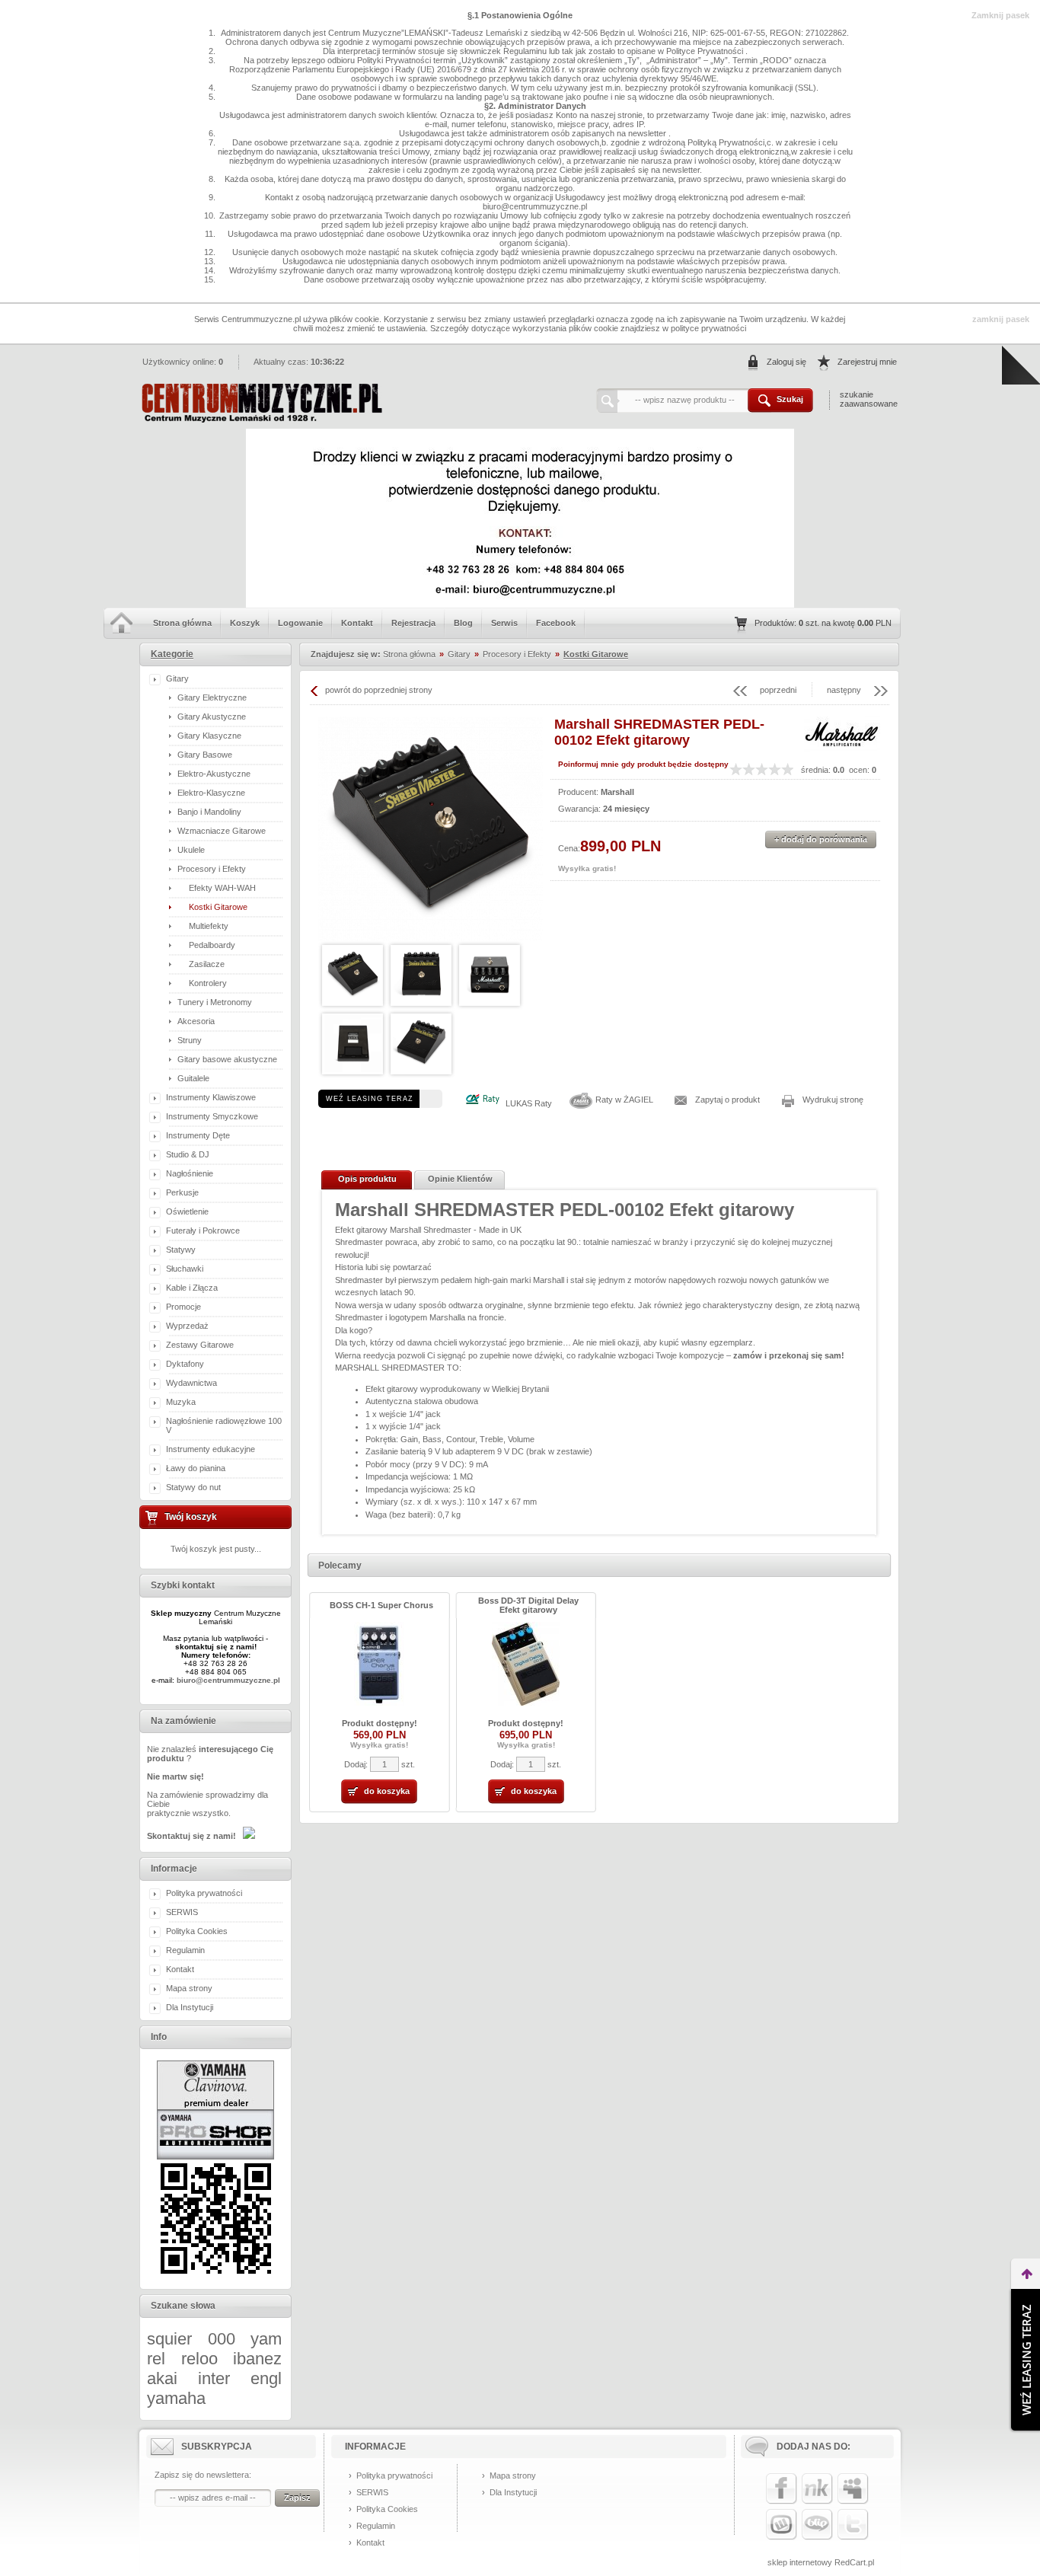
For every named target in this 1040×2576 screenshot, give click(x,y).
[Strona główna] (261, 420)
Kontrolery (208, 983)
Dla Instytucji (190, 2007)
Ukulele (191, 850)
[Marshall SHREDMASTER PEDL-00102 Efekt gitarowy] (431, 829)
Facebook (556, 623)
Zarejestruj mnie (867, 362)
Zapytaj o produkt (727, 1100)
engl (266, 2378)
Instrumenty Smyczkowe (212, 1116)
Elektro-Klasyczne (211, 793)
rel (156, 2359)
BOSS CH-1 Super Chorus (381, 1605)
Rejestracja (413, 623)
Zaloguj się (786, 362)
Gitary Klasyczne (209, 736)
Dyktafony (185, 1364)
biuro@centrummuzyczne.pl (228, 1680)
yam (266, 2339)
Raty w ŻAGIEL (624, 1100)
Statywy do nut (193, 1487)
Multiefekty (209, 926)
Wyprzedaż (187, 1326)
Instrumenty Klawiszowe (211, 1097)
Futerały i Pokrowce (203, 1231)
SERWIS (182, 1912)
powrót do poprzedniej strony (379, 690)
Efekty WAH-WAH (222, 888)
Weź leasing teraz (370, 1099)
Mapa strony (189, 1988)
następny (844, 690)
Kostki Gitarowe (218, 907)
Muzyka (181, 1402)
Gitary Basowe (205, 755)
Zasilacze (207, 964)
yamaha (176, 2398)
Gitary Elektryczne (212, 697)
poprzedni (778, 690)
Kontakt (357, 623)
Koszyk (245, 623)
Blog (463, 623)
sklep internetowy (800, 2562)
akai (162, 2378)
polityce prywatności (708, 328)
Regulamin (185, 1950)
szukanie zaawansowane (869, 399)
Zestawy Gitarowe (200, 1345)
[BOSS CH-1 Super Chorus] (379, 1703)
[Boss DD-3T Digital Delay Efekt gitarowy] (526, 1703)
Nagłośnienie (190, 1173)
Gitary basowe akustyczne (227, 1059)
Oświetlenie (187, 1211)
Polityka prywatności (204, 1893)
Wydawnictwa (191, 1383)
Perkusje (182, 1192)
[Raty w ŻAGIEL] (581, 1108)
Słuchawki (185, 1269)
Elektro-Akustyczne (214, 774)
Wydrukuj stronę (833, 1100)
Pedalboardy (212, 945)
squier (169, 2339)
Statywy (181, 1250)
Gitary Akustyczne (212, 717)
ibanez (257, 2359)
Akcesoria (196, 1021)
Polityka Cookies (197, 1931)
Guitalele (193, 1078)
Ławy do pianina (196, 1468)
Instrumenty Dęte (198, 1135)
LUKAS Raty (529, 1103)
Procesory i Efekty (212, 869)
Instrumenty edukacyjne (211, 1449)
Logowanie (300, 623)
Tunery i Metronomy (215, 1002)
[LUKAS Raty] (482, 1103)
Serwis (504, 623)
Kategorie (172, 654)
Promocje (183, 1307)
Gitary (177, 678)
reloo (199, 2359)
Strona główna (182, 623)
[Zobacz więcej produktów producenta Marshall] (842, 749)
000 (222, 2339)
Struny (190, 1040)
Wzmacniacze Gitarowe (222, 831)
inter (214, 2378)
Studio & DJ (188, 1154)
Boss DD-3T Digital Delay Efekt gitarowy (528, 1605)
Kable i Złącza (192, 1288)
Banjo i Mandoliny (209, 812)
